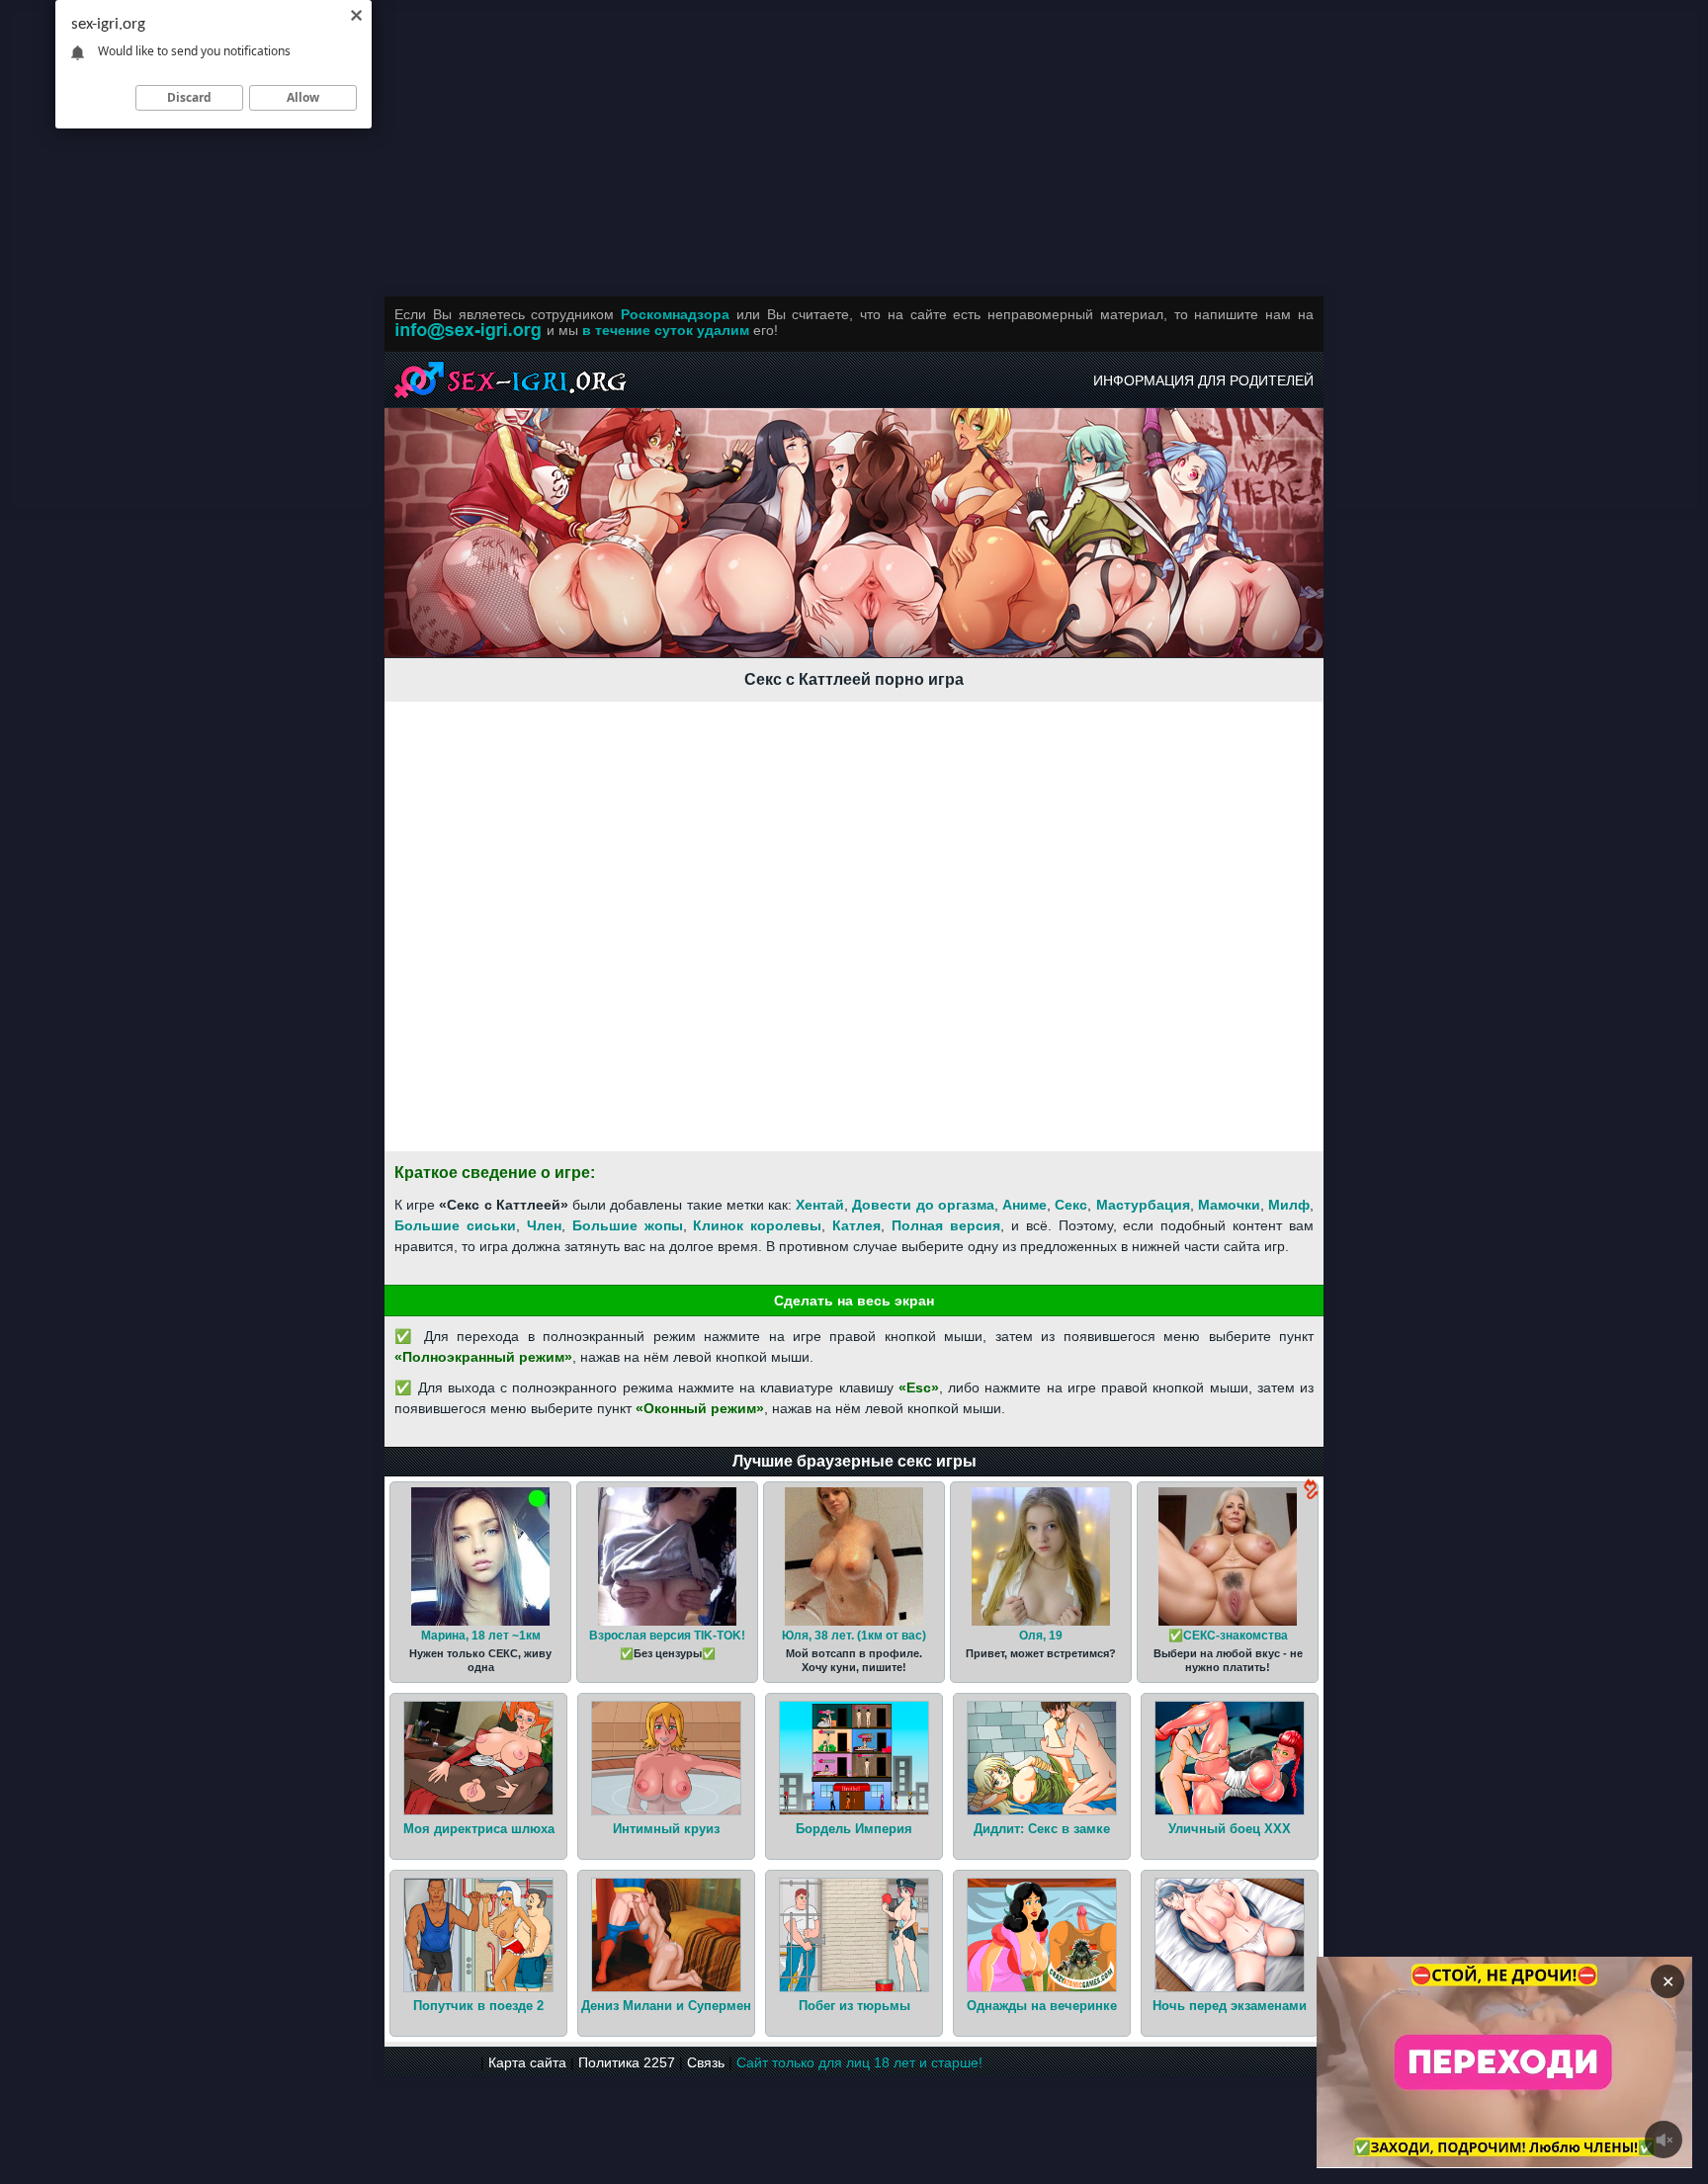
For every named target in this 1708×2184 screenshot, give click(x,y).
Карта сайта (527, 2062)
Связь (706, 2062)
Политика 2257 (627, 2062)
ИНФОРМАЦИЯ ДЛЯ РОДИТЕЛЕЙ (1203, 380)
